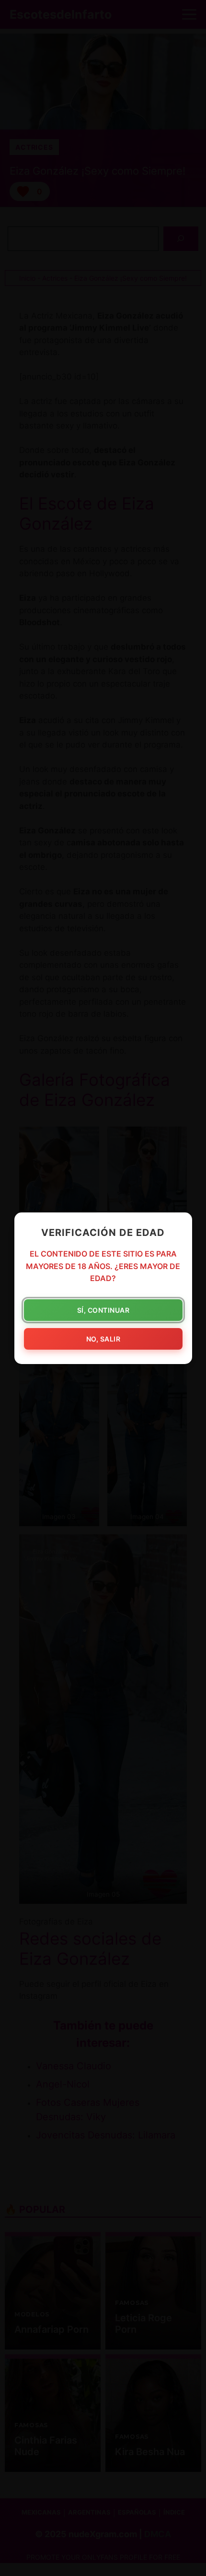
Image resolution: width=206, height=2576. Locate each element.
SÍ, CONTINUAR (103, 1310)
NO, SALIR (103, 1338)
